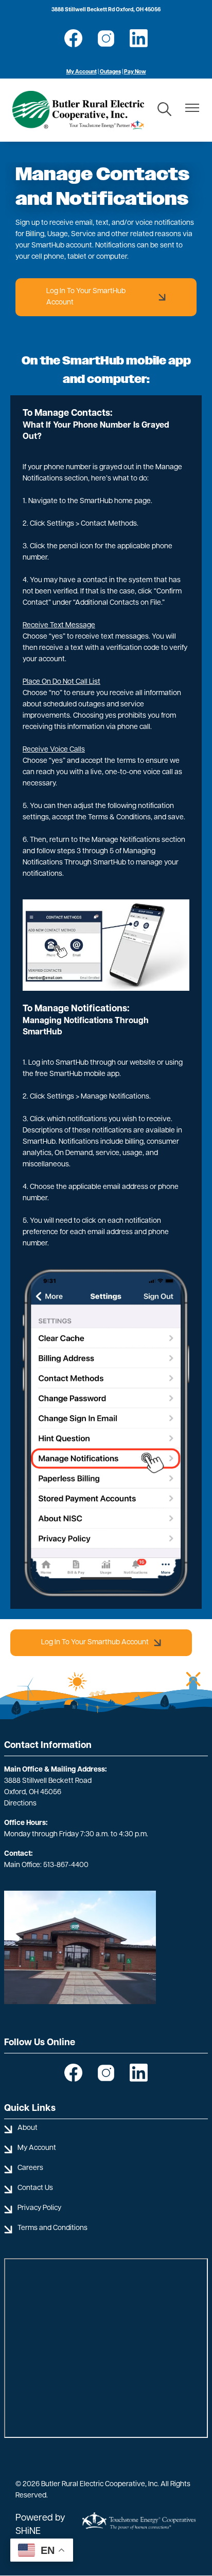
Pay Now (135, 72)
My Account (82, 72)
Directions (20, 1804)
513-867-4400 (66, 1865)
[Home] (78, 110)
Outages (110, 72)
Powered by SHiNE (40, 2525)
